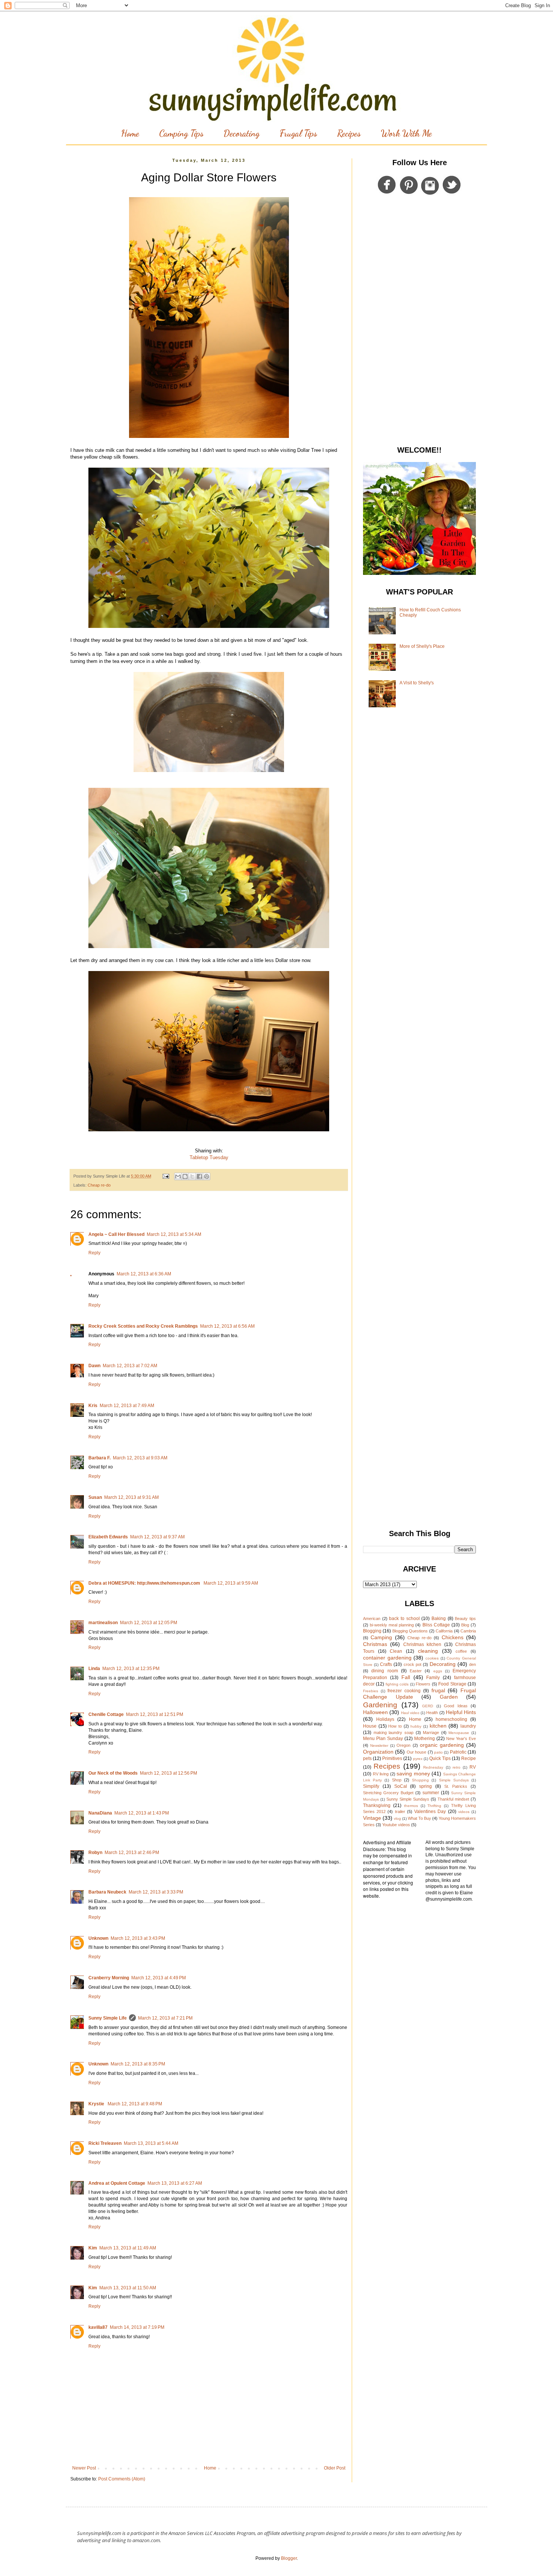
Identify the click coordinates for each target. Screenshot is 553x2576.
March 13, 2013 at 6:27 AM (175, 2183)
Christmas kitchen (422, 1644)
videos (464, 1812)
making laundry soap (393, 1733)
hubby (416, 1726)
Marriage (431, 1733)
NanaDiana (100, 1813)
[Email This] (178, 1176)
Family (433, 1678)
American (372, 1619)
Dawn (94, 1366)
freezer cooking (404, 1691)
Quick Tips (440, 1758)
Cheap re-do (99, 1185)
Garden (449, 1697)
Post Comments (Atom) (122, 2479)
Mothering (425, 1739)
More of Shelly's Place (422, 646)
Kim (93, 2248)
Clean (396, 1651)
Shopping (420, 1780)
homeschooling (451, 1719)
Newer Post (84, 2468)
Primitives (392, 1758)
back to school (404, 1619)
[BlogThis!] (185, 1176)
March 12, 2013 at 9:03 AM (140, 1458)
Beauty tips (465, 1619)
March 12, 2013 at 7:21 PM (165, 2018)
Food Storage (452, 1684)
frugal (438, 1690)
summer (431, 1793)
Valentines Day (430, 1812)
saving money (413, 1774)
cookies (432, 1658)
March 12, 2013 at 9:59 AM (231, 1583)
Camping (381, 1637)
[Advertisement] (419, 322)
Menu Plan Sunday (383, 1739)
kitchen (438, 1726)
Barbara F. (100, 1458)
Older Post (335, 2468)
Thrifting (434, 1806)
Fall (406, 1677)
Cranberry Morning (109, 1978)
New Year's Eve (461, 1739)
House (370, 1726)
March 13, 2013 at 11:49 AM (128, 2248)
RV (473, 1767)
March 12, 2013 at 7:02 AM (130, 1366)
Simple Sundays (454, 1780)
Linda (94, 1669)
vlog (397, 1818)
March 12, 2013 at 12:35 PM (131, 1669)
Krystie (97, 2104)
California (444, 1631)
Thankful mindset (453, 1799)
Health (432, 1713)
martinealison (103, 1623)
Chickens (453, 1637)
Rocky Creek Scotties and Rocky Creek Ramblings (143, 1326)
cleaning (428, 1651)
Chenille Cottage (106, 1714)
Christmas (375, 1644)
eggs (438, 1671)
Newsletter (379, 1745)
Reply (94, 1253)
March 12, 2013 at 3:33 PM (156, 1892)
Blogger (289, 2558)
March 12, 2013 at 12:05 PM (149, 1623)
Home (130, 133)
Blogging (372, 1631)
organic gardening (442, 1745)
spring (425, 1786)
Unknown (98, 1938)
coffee (461, 1651)
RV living (381, 1774)
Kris (93, 1406)
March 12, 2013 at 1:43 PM (142, 1813)
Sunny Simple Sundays (408, 1799)
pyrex (418, 1759)
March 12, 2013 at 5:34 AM (174, 1234)
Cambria (468, 1631)
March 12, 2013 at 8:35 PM (138, 2064)
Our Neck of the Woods (113, 1773)
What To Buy (419, 1818)
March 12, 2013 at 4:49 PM (159, 1978)
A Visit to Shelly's (417, 683)
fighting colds (397, 1684)
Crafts (386, 1664)
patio (438, 1752)
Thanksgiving (377, 1805)
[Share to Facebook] (199, 1176)
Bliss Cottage (436, 1625)
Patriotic (458, 1752)
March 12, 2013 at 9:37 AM (157, 1537)
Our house (416, 1752)
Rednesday (433, 1767)
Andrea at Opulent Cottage (117, 2183)
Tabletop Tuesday (209, 1157)
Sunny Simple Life (108, 2018)
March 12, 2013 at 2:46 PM (132, 1853)
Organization (378, 1752)
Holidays (385, 1719)
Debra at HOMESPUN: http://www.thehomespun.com (145, 1583)
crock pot (412, 1664)
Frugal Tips (298, 133)
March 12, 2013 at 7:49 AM (127, 1406)
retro (457, 1767)
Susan (95, 1497)
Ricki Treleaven (105, 2143)
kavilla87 (98, 2327)
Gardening (380, 1705)
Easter (416, 1671)
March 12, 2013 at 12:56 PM (169, 1773)
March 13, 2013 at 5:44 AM (151, 2143)
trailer (400, 1812)
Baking (439, 1619)
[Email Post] (166, 1176)
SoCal (401, 1786)
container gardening (387, 1658)
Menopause (459, 1733)
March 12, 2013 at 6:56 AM (227, 1326)
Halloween (375, 1712)
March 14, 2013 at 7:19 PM (137, 2327)
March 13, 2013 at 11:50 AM (128, 2288)
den (472, 1664)
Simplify (371, 1786)
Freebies (371, 1691)
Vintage (372, 1818)
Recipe (469, 1758)
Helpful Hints (461, 1712)
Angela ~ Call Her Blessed (116, 1234)
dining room (384, 1671)
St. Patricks (456, 1786)
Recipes (349, 133)
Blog (465, 1625)
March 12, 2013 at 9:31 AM (131, 1497)
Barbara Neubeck (107, 1892)
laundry (468, 1726)
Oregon (403, 1745)
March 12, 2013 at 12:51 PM (155, 1714)
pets (367, 1758)
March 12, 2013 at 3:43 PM (138, 1938)
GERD (428, 1706)
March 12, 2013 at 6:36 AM (144, 1274)
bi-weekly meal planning (392, 1625)
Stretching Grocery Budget (388, 1793)
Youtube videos (396, 1825)
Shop (397, 1780)
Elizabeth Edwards (108, 1537)
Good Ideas (456, 1706)
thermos (411, 1806)
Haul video (410, 1713)
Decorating (242, 133)
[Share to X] (192, 1176)
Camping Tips (181, 133)
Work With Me (406, 133)
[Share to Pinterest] (207, 1176)
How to (395, 1726)
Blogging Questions (410, 1631)
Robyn (95, 1853)
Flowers (423, 1684)
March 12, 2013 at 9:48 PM (135, 2104)
